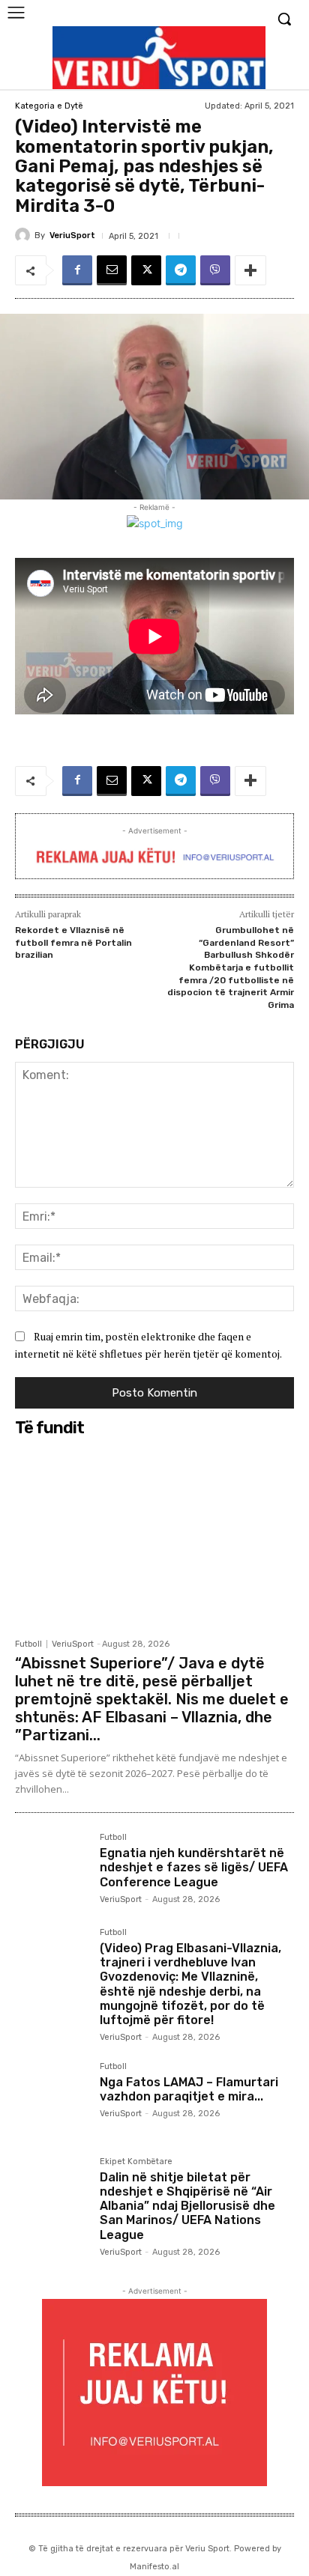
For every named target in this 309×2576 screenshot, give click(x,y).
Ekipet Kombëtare (136, 2162)
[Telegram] (181, 270)
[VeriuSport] (25, 235)
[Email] (112, 270)
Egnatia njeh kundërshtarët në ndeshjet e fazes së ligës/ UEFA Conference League (194, 1867)
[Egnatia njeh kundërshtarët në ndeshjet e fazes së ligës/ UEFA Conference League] (51, 1869)
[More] (250, 270)
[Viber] (215, 270)
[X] (146, 270)
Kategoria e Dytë (49, 106)
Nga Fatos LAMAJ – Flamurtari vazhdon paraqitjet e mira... (189, 2089)
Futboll (28, 1644)
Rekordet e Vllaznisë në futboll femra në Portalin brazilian (73, 942)
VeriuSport (72, 236)
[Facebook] (77, 270)
